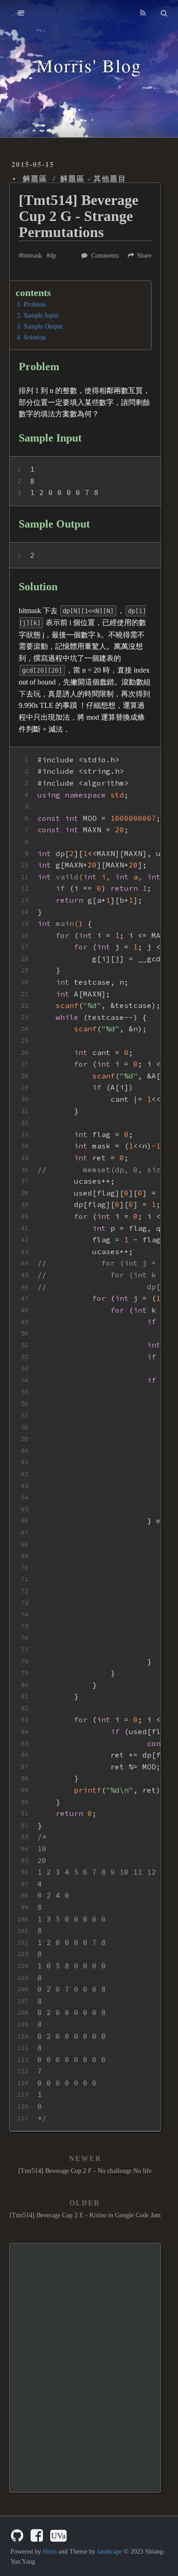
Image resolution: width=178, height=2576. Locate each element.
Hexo (50, 2552)
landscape (110, 2552)
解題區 (35, 179)
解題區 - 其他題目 (93, 179)
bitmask (32, 256)
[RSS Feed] (143, 13)
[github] (17, 2536)
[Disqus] (85, 2367)
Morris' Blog (89, 65)
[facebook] (37, 2536)
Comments (105, 256)
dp (53, 256)
